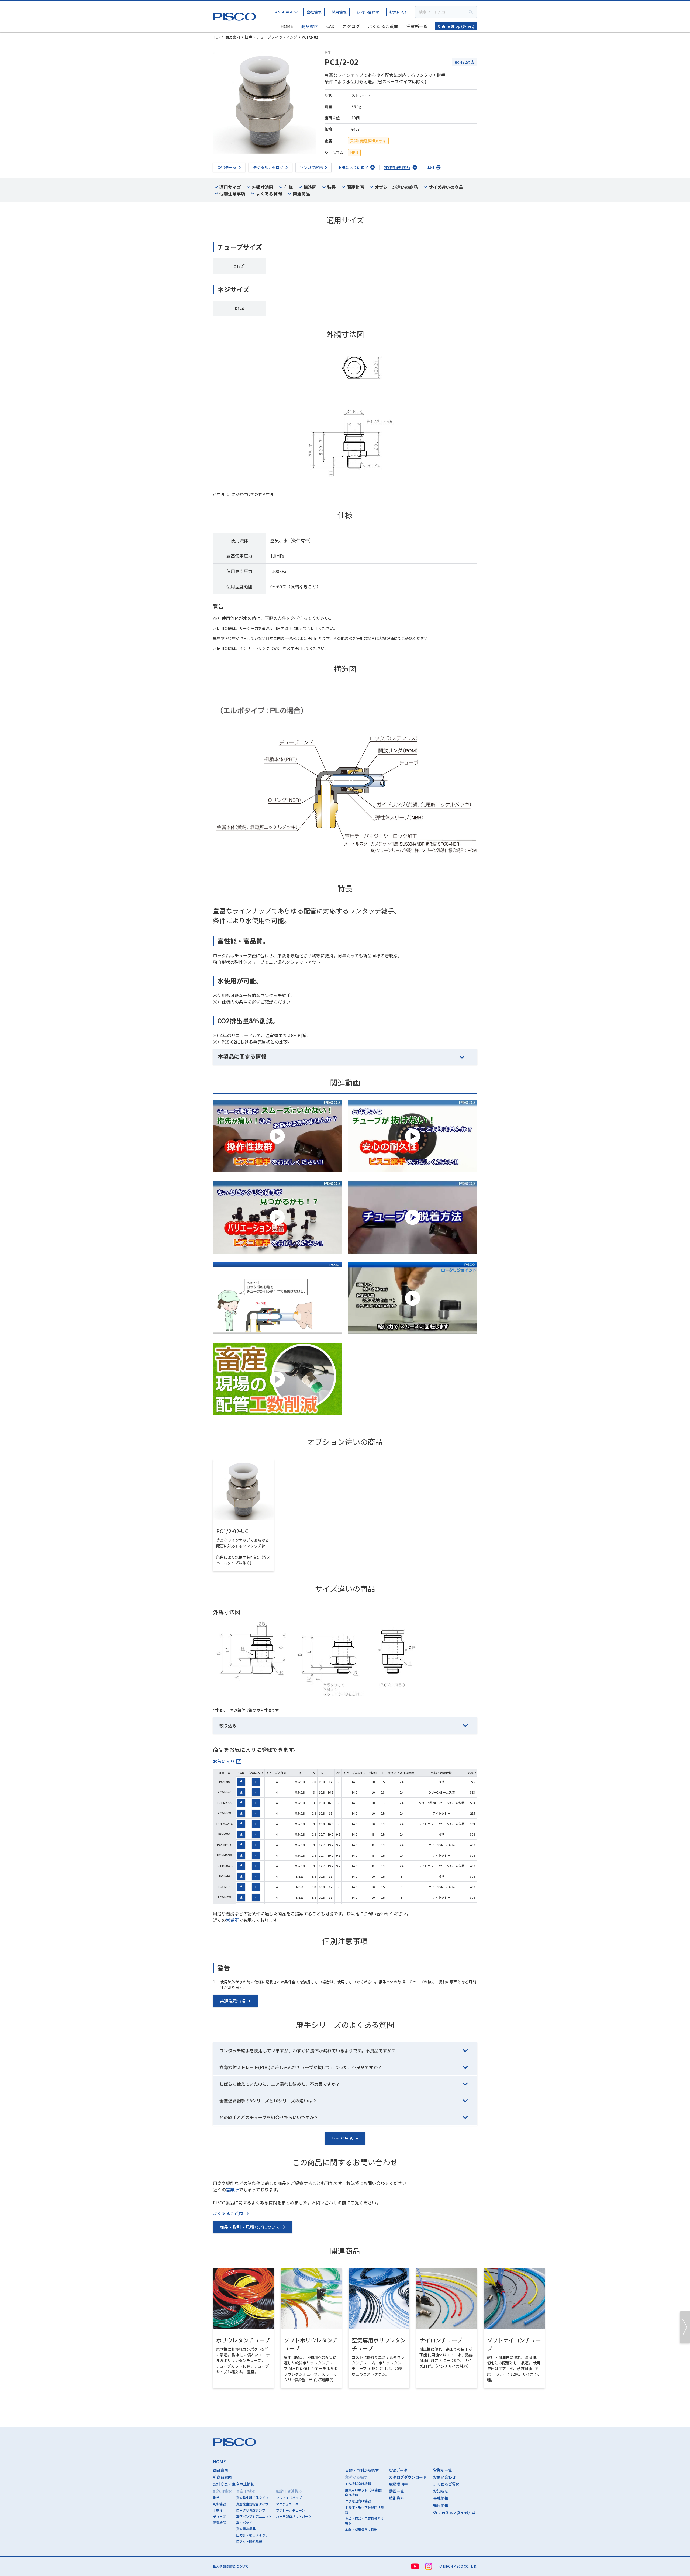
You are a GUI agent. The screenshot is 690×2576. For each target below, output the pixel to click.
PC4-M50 (224, 1834)
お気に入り (399, 12)
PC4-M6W (224, 1897)
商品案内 (310, 26)
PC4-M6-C (225, 1887)
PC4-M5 (224, 1781)
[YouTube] (415, 2566)
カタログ (351, 26)
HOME (287, 26)
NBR (354, 153)
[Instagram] (429, 2566)
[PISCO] (236, 15)
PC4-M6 (224, 1876)
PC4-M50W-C (225, 1866)
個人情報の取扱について (231, 2566)
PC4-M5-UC (225, 1802)
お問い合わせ (368, 12)
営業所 (232, 1920)
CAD (330, 26)
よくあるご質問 (383, 26)
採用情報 (339, 12)
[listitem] (227, 1761)
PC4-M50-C (225, 1845)
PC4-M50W (224, 1855)
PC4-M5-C (225, 1792)
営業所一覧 (417, 26)
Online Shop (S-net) (456, 26)
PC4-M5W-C (225, 1824)
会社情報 (314, 12)
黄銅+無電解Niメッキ (368, 141)
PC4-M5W (224, 1813)
